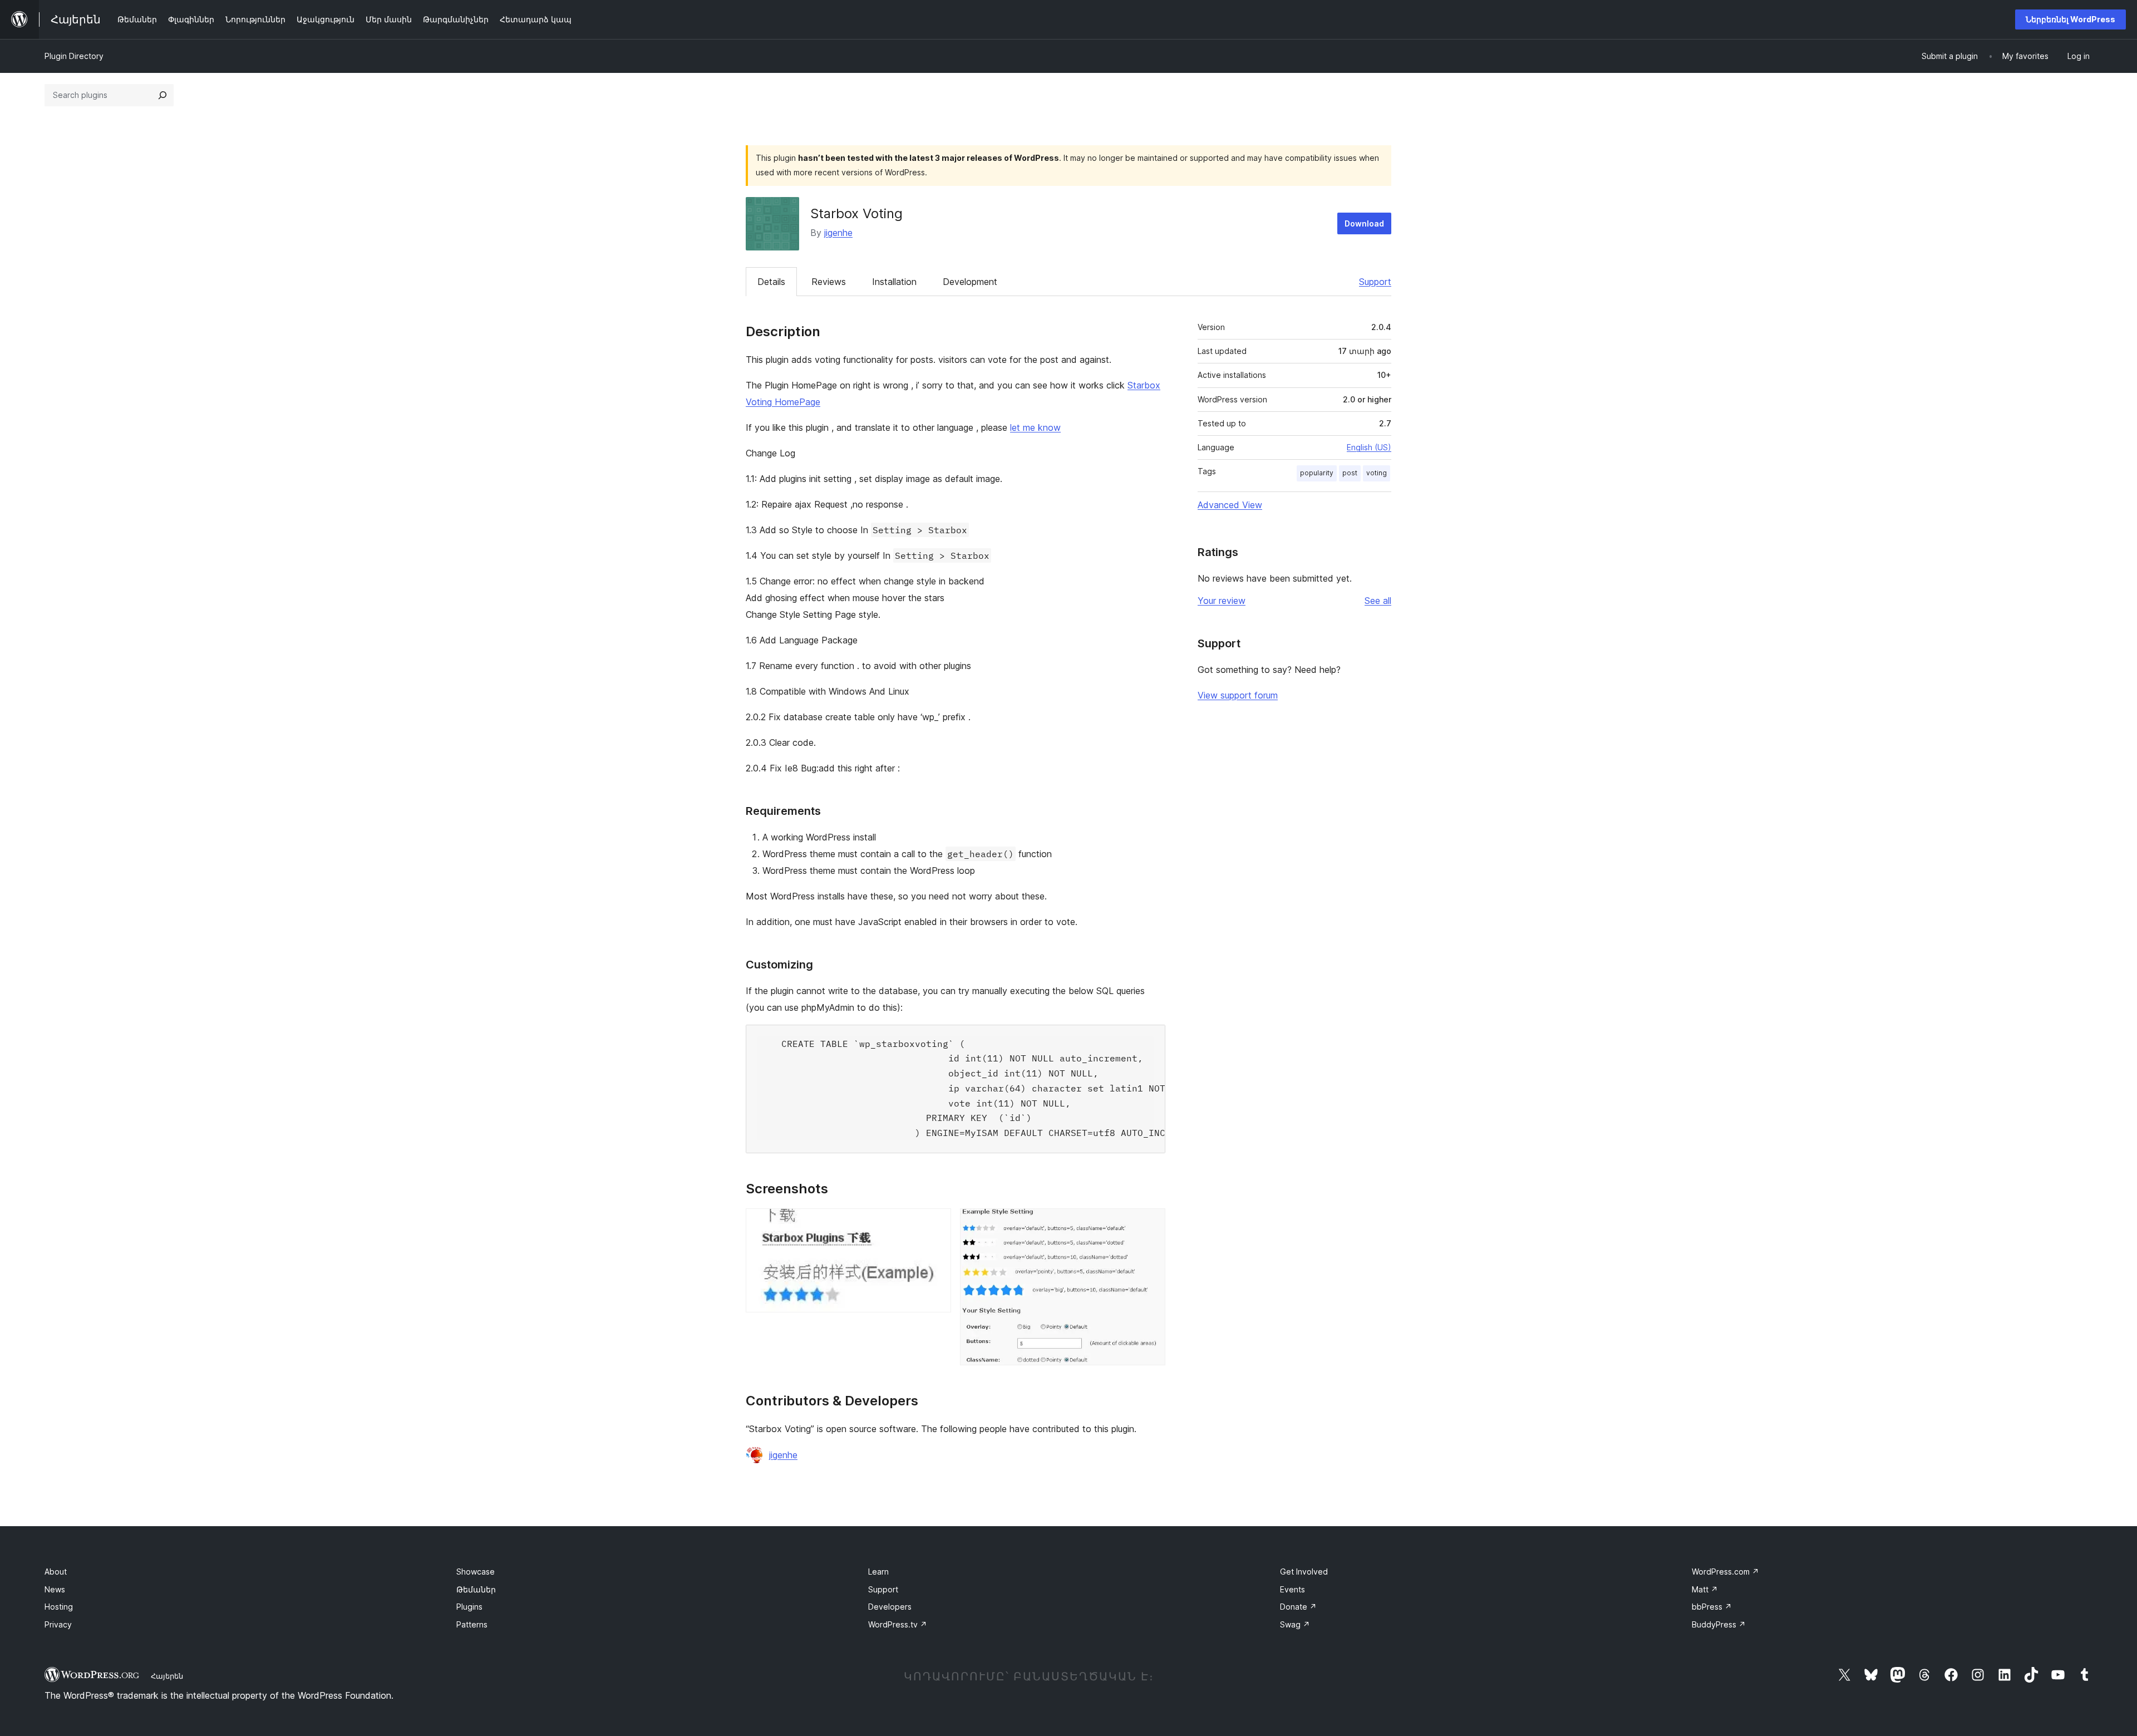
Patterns (472, 1624)
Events (1292, 1589)
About (56, 1572)
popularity (1317, 473)
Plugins (469, 1607)
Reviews (829, 282)
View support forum (1238, 695)
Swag (1295, 1624)
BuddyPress (1719, 1624)
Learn (878, 1572)
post (1350, 473)
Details (771, 282)
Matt (1705, 1589)
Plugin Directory (74, 56)
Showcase (476, 1572)
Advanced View (1230, 505)
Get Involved (1304, 1572)
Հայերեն (167, 1676)
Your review (1222, 601)
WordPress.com (1725, 1572)
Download (1364, 223)
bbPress (1712, 1607)
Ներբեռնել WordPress (2070, 19)
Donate (1298, 1607)
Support (1375, 282)
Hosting (59, 1607)
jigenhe (838, 233)
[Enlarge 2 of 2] (1150, 1223)
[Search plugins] (163, 95)
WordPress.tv (898, 1624)
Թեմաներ (476, 1589)
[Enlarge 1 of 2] (936, 1223)
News (55, 1589)
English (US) (1369, 447)
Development (970, 282)
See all (1378, 601)
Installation (894, 282)
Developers (890, 1607)
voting (1377, 473)
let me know (1035, 427)
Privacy (58, 1624)
